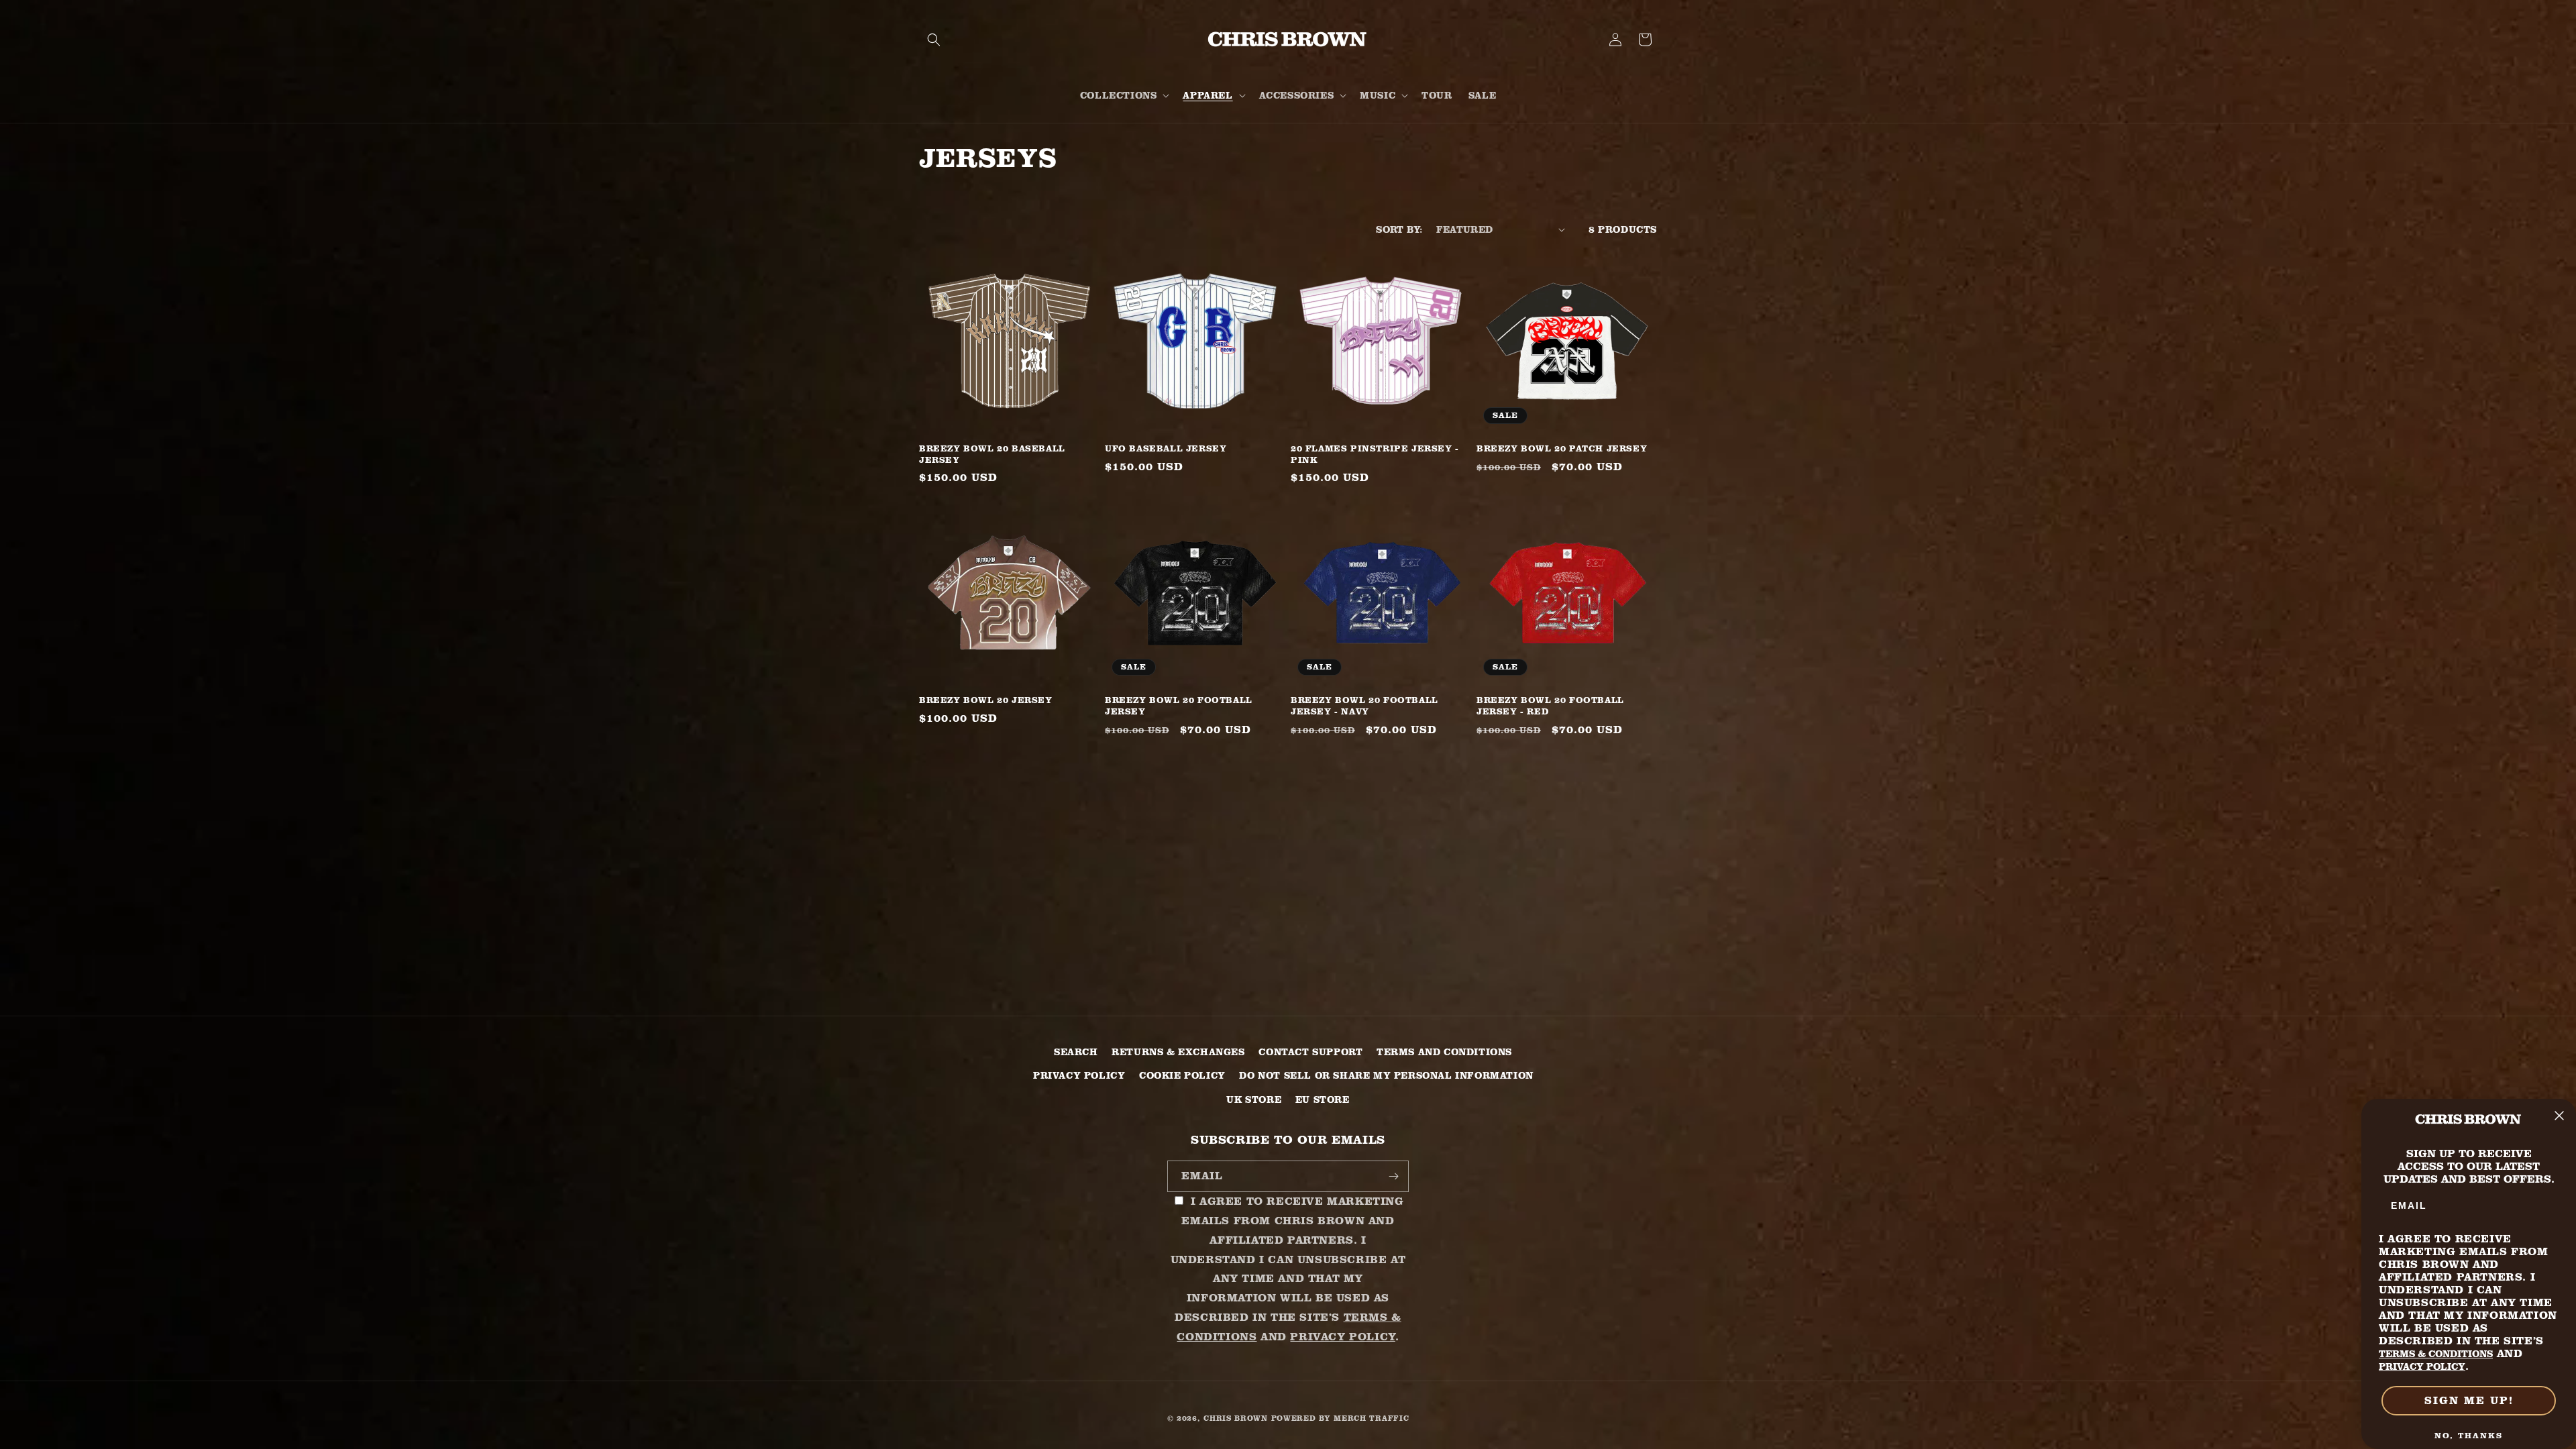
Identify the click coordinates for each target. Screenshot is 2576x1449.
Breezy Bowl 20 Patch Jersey (1562, 448)
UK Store (1254, 1099)
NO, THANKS (2469, 1435)
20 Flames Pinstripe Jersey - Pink (1375, 454)
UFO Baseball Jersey (1166, 448)
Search (1076, 1052)
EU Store (1323, 1099)
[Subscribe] (1393, 1176)
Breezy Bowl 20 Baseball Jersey (992, 454)
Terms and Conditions (1444, 1052)
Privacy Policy (1079, 1075)
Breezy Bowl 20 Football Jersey (1179, 705)
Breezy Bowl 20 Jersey (986, 700)
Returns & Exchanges (1178, 1052)
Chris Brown (1236, 1418)
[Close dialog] (2559, 1116)
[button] (934, 40)
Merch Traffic (1371, 1418)
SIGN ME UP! (2469, 1400)
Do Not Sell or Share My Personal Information (1386, 1075)
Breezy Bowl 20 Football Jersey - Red (1550, 705)
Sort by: (1399, 229)
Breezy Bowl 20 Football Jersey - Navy (1364, 705)
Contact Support (1310, 1052)
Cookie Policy (1182, 1075)
